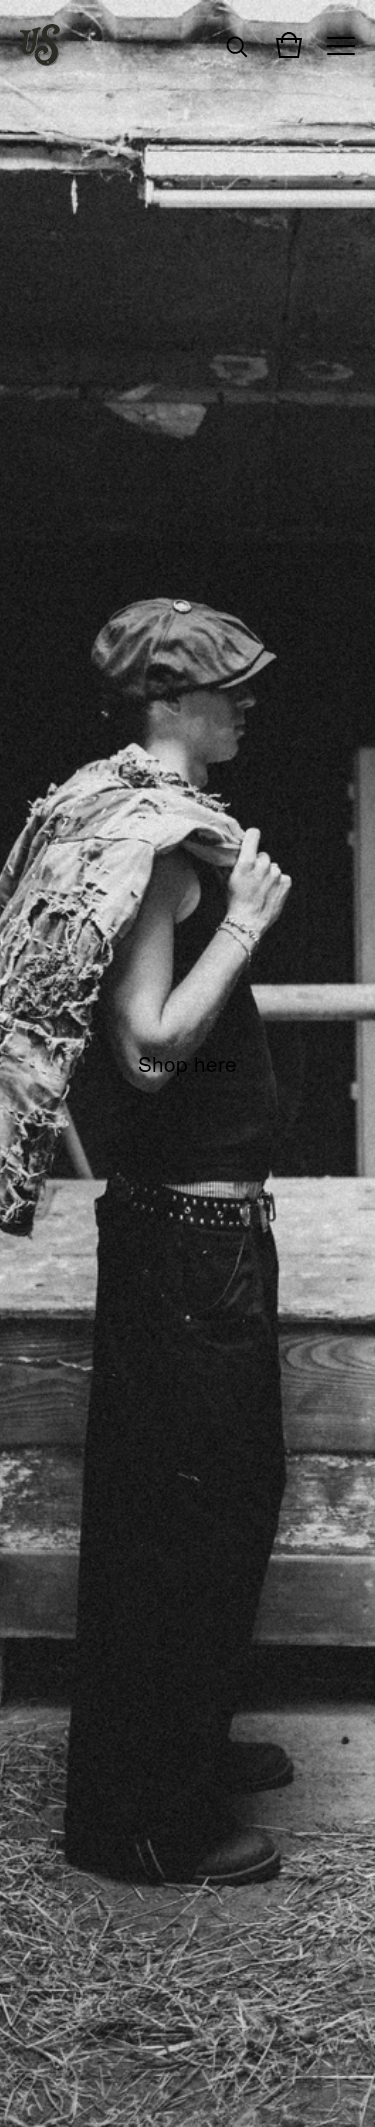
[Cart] (289, 45)
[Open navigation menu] (341, 45)
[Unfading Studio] (40, 45)
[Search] (237, 45)
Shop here (187, 1063)
